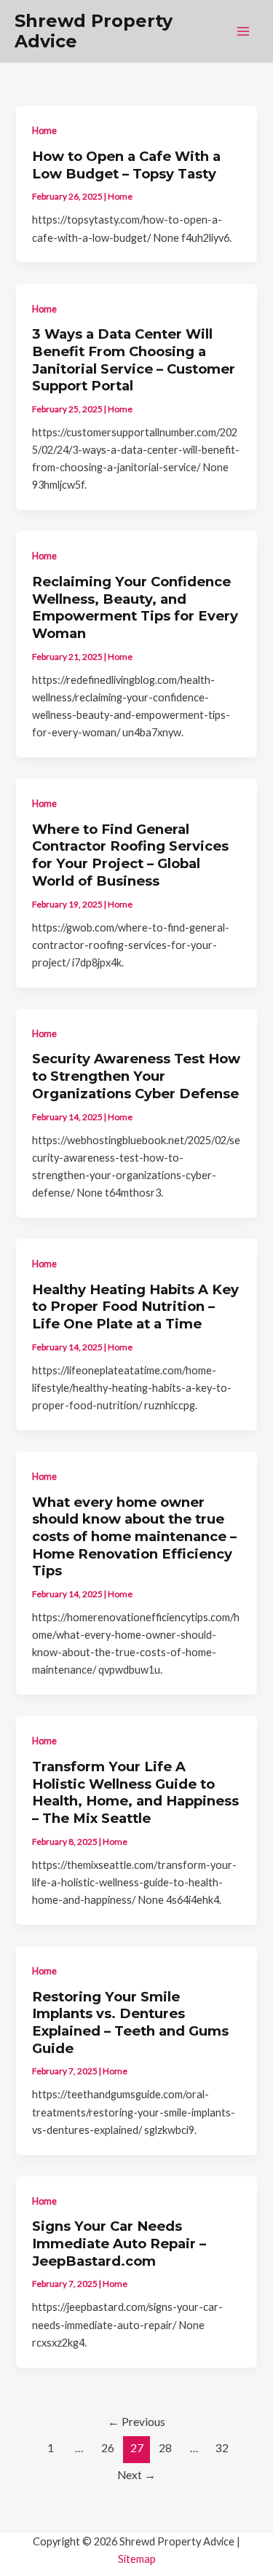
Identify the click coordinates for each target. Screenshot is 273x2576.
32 (222, 2448)
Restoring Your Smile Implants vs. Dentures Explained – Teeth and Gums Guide (130, 2022)
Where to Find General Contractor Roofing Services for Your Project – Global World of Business (130, 855)
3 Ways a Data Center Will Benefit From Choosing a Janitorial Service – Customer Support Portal (134, 360)
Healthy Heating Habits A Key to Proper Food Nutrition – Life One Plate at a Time (135, 1307)
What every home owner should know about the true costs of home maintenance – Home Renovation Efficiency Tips (134, 1537)
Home (44, 130)
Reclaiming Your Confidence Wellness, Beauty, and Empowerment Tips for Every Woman (135, 607)
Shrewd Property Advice (94, 31)
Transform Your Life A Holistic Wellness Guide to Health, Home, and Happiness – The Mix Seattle (135, 1792)
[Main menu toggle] (243, 31)
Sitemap (137, 2559)
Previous (136, 2422)
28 (165, 2448)
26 (108, 2448)
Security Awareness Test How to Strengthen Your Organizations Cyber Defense (136, 1076)
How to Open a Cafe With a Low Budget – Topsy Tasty (126, 165)
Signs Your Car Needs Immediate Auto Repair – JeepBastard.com (119, 2243)
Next (136, 2475)
